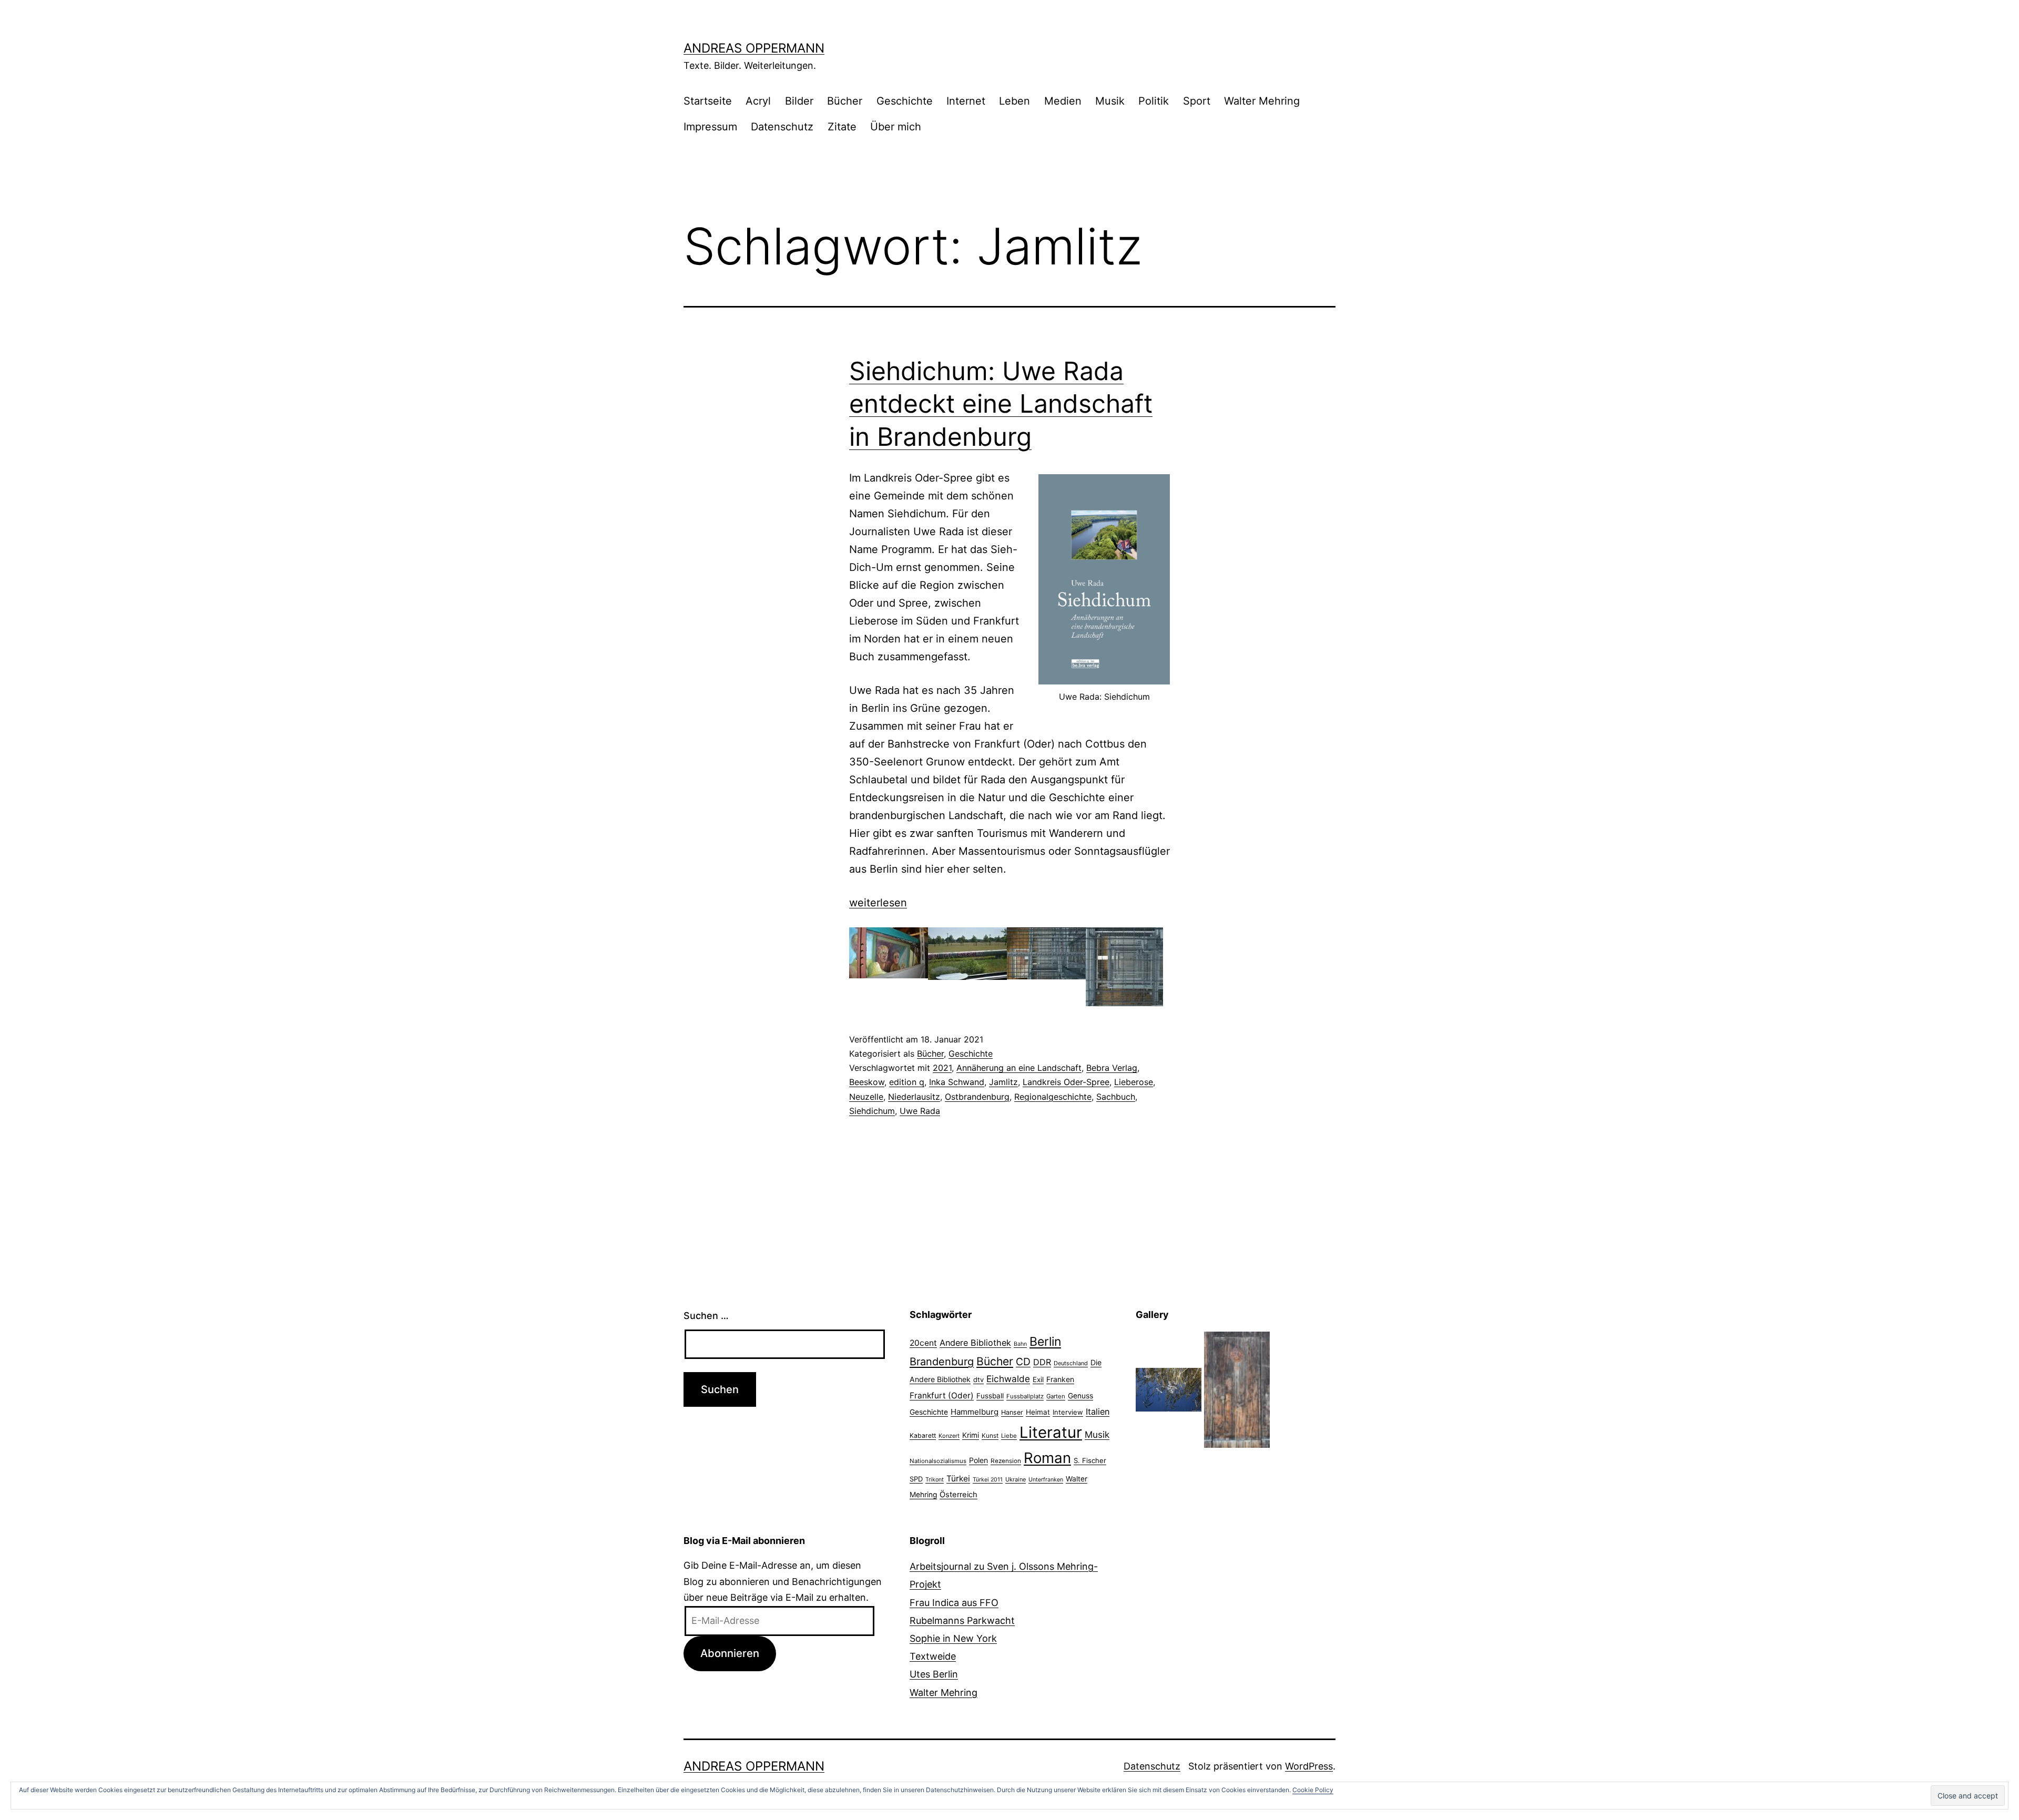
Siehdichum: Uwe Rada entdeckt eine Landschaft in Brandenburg (1001, 404)
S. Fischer (1090, 1460)
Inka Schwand (957, 1082)
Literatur (1051, 1432)
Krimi (971, 1435)
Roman (1047, 1458)
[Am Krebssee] (1169, 1389)
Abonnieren (730, 1653)
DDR (1042, 1362)
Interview (1068, 1412)
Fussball (990, 1396)
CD (1023, 1362)
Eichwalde (1008, 1379)
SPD (916, 1479)
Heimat (1038, 1412)
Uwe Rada (920, 1111)
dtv (978, 1379)
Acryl (758, 101)
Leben (1014, 101)
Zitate (842, 127)
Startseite (708, 101)
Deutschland (1071, 1363)
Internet (966, 101)
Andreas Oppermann (754, 48)
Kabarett (923, 1435)
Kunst (990, 1436)
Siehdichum (872, 1111)
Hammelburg (975, 1412)
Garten (1056, 1396)
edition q (907, 1082)
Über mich (896, 127)
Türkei (958, 1479)
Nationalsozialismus (938, 1461)
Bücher (845, 101)
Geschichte (905, 101)
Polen (978, 1460)
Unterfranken (1046, 1480)
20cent (923, 1343)
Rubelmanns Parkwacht (962, 1620)
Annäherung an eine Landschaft (1019, 1068)
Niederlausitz (914, 1097)
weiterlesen (878, 903)
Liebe (1009, 1436)
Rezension (1006, 1461)
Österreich (958, 1495)
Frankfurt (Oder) (942, 1395)
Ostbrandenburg (977, 1097)
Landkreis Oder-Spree (1066, 1082)
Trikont (935, 1480)
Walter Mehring (1262, 101)
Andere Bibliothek (975, 1343)
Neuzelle (866, 1097)
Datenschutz (782, 127)
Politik (1154, 101)
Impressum (710, 127)
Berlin (1045, 1342)
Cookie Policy (1313, 1790)
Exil (1038, 1379)
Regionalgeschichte (1053, 1097)
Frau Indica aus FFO (954, 1603)
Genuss (1080, 1396)
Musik (1110, 101)
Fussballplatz (1025, 1396)
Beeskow (867, 1082)
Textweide (933, 1656)
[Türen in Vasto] (1237, 1389)
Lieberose (1134, 1082)
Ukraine (1016, 1479)
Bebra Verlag (1112, 1068)
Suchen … (706, 1316)
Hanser (1012, 1412)
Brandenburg (942, 1362)
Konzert (949, 1436)
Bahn (1020, 1344)
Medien (1063, 101)
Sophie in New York (953, 1638)
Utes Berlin (934, 1674)
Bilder (799, 101)
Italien (1098, 1412)
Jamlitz (1003, 1082)
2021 (942, 1068)
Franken (1060, 1379)
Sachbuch (1116, 1097)
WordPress (1309, 1766)
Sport (1197, 101)
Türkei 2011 (988, 1480)
